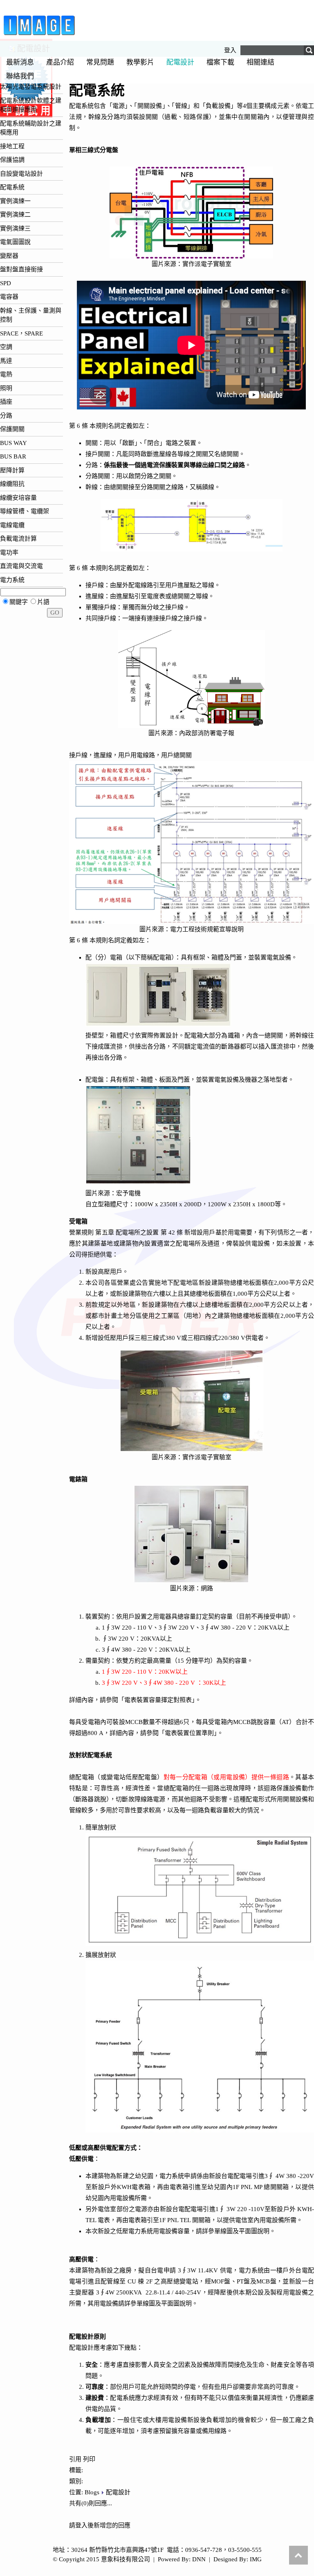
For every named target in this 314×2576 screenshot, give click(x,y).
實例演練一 (15, 201)
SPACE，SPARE (21, 333)
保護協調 (12, 160)
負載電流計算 (18, 539)
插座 (6, 402)
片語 (43, 602)
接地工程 (12, 146)
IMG (256, 2559)
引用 (75, 2459)
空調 (6, 347)
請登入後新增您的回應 (100, 2525)
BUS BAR (13, 456)
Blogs (92, 2492)
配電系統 (12, 187)
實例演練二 (15, 215)
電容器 (9, 297)
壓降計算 (12, 470)
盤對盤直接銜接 (21, 269)
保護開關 (12, 429)
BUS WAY (13, 443)
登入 (230, 50)
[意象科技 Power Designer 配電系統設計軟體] (39, 35)
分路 (6, 416)
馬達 (6, 361)
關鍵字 (19, 602)
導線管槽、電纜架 (25, 511)
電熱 (6, 374)
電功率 (9, 552)
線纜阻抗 (12, 484)
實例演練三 (15, 228)
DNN (199, 2559)
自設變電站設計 (21, 174)
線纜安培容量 (18, 498)
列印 (89, 2459)
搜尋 (308, 51)
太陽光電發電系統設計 (31, 87)
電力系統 (12, 580)
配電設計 (118, 2492)
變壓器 (9, 256)
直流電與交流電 (21, 566)
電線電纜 (12, 525)
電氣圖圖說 (15, 242)
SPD (6, 283)
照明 (6, 388)
